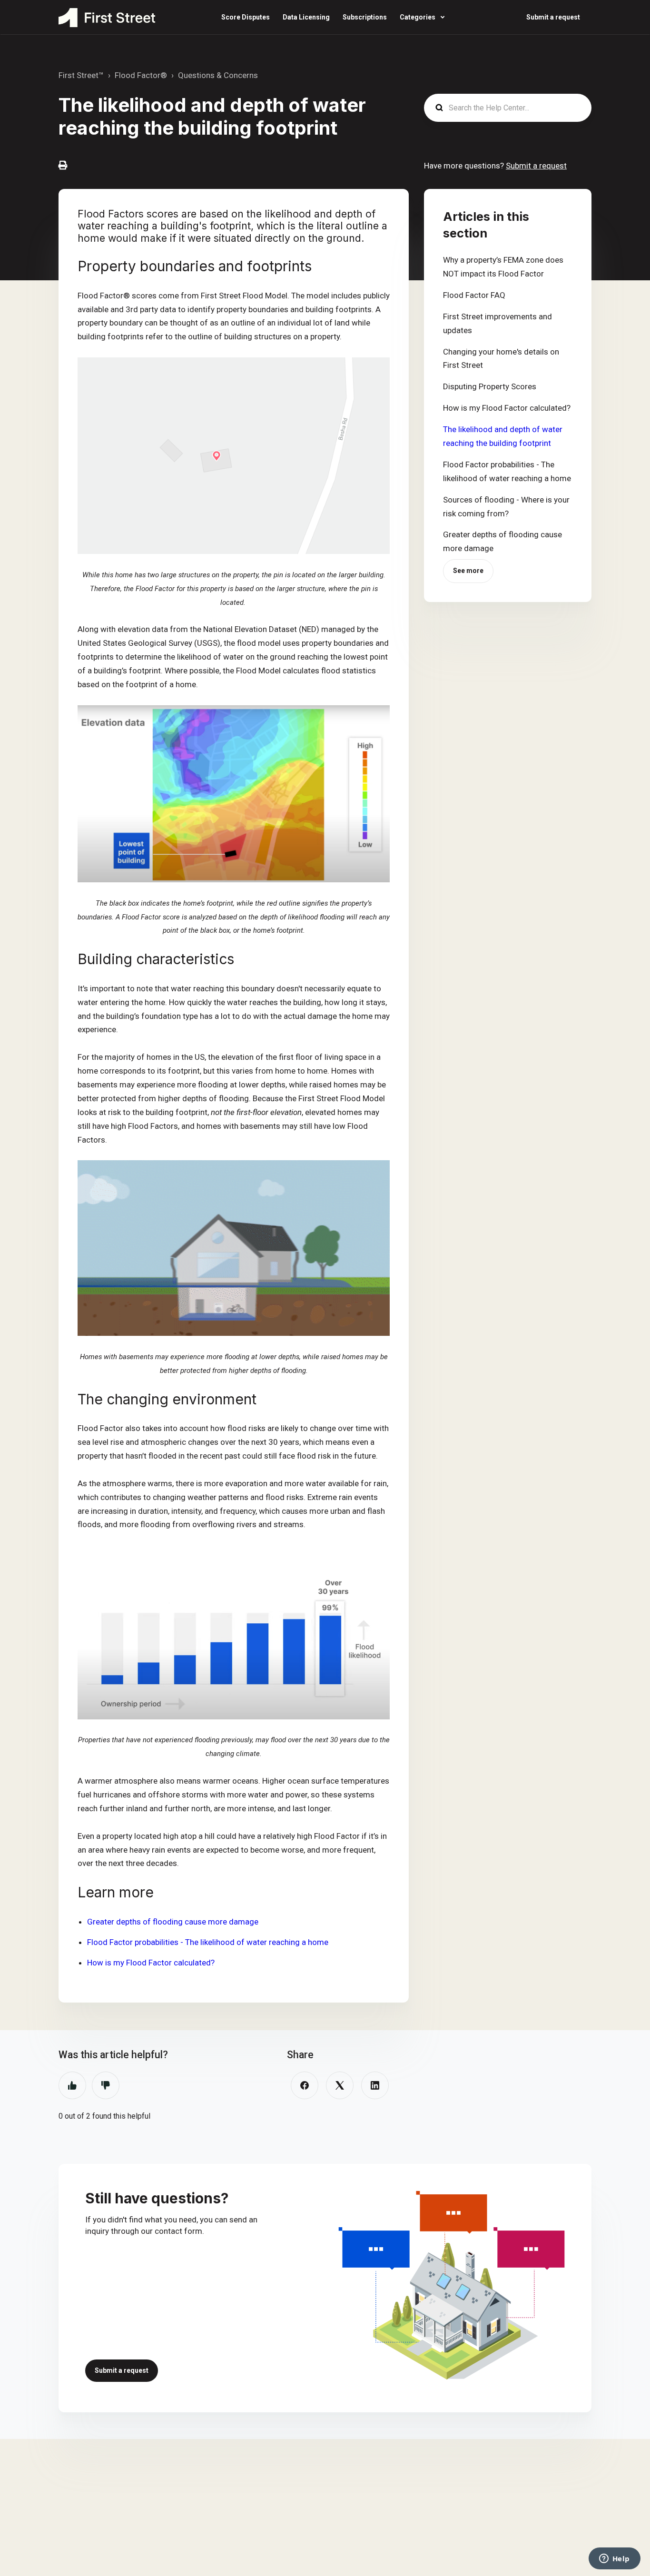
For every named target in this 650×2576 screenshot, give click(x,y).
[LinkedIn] (375, 2085)
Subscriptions (365, 17)
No (106, 2085)
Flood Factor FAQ (474, 295)
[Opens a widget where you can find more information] (614, 2559)
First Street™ (81, 75)
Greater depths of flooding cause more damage (173, 1922)
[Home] (107, 18)
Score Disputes (246, 17)
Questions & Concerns (218, 75)
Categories (418, 17)
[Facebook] (305, 2085)
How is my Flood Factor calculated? (151, 1963)
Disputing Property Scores (490, 386)
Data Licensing (306, 17)
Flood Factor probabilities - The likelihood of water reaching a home (208, 1942)
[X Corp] (340, 2085)
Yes (72, 2085)
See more (468, 571)
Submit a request (553, 17)
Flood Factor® (141, 75)
